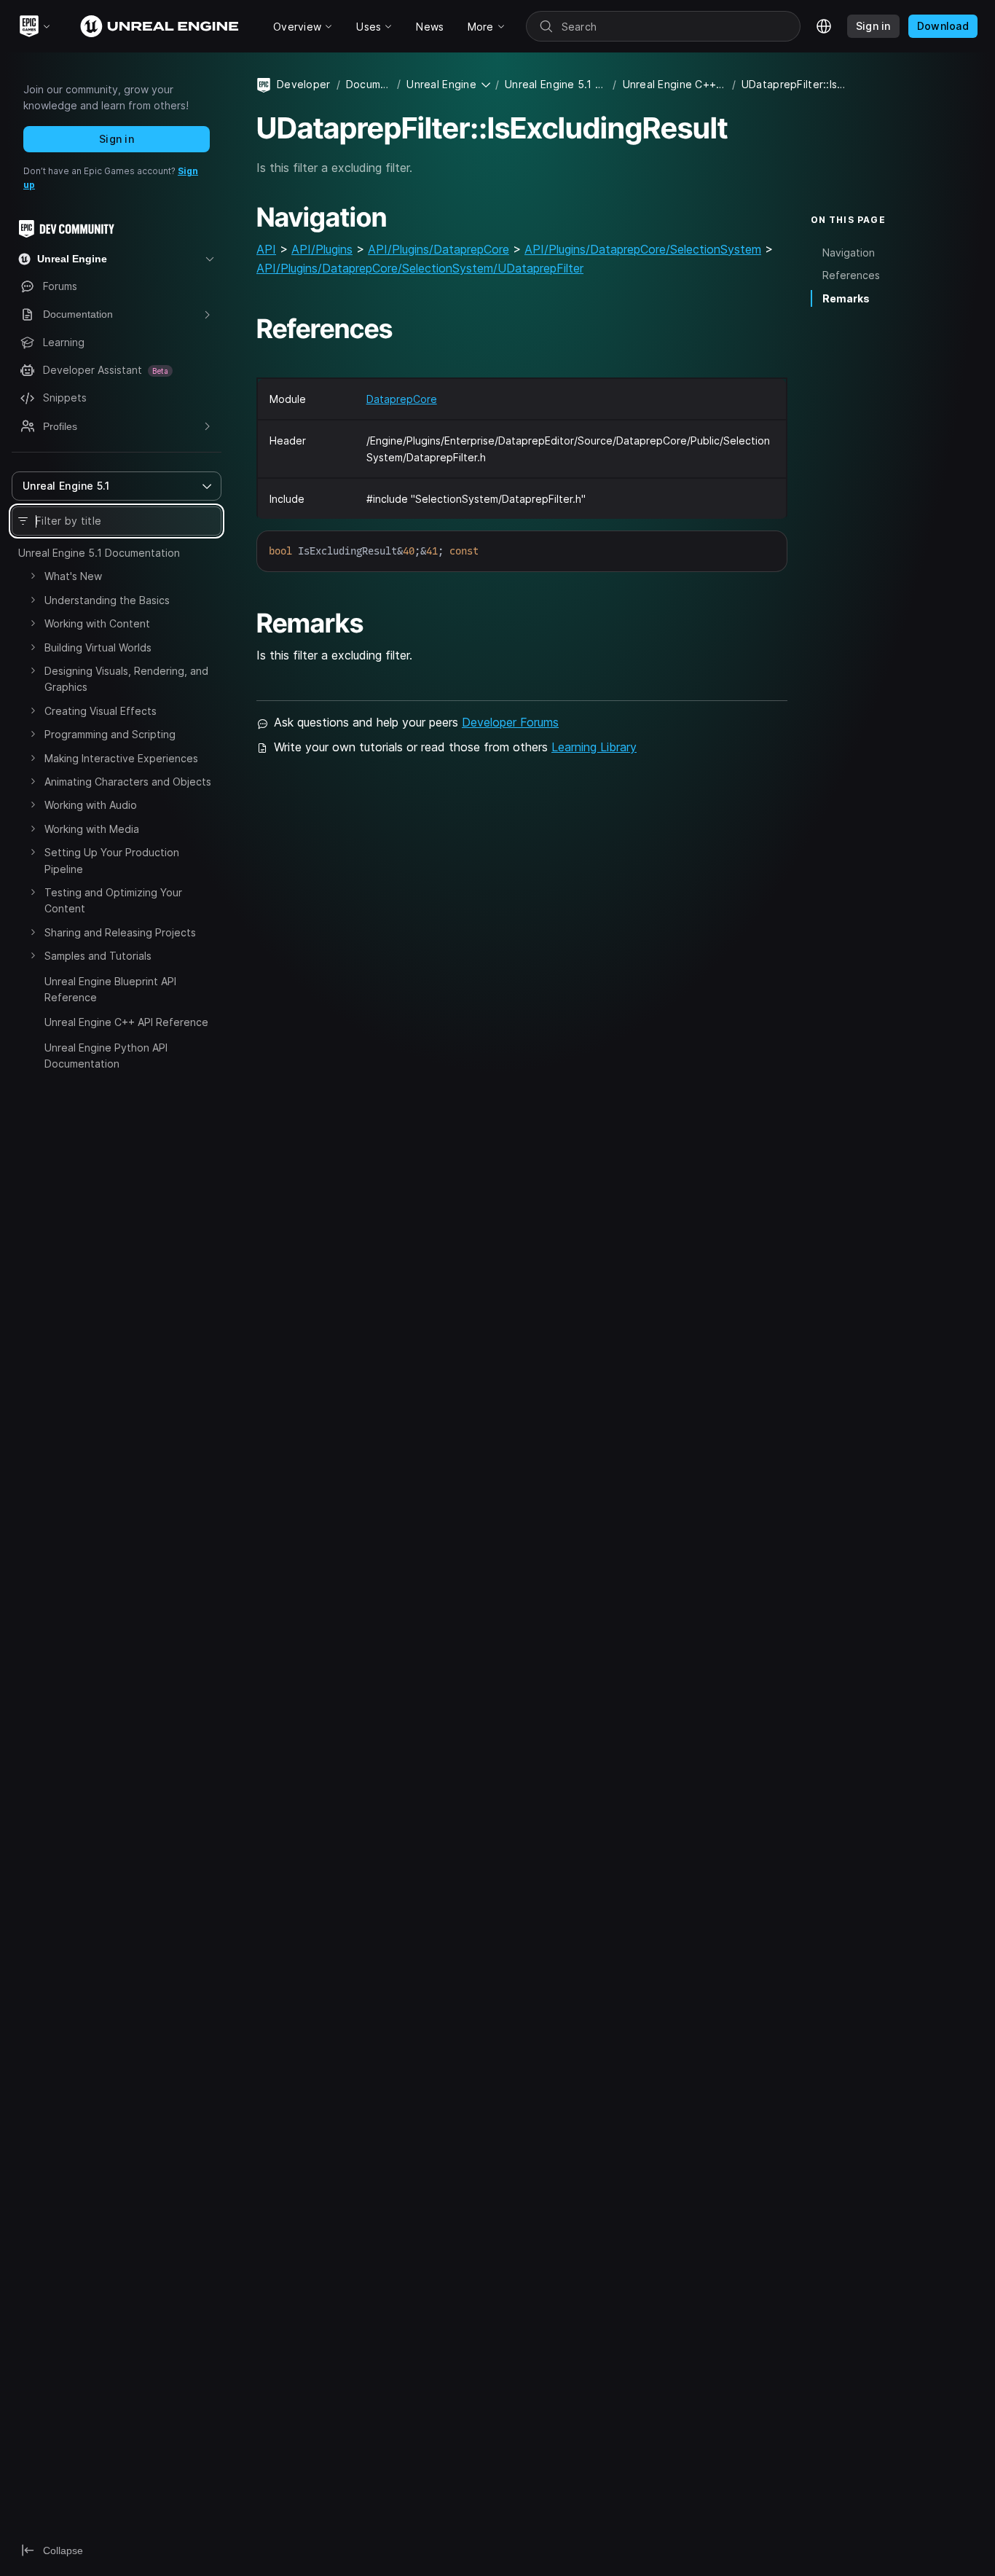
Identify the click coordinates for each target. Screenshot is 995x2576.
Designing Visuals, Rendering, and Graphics (126, 679)
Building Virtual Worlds (98, 647)
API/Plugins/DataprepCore (438, 249)
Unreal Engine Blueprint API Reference (110, 989)
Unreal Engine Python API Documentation (106, 1056)
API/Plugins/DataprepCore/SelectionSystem (643, 249)
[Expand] (33, 576)
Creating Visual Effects (101, 711)
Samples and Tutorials (98, 956)
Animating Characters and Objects (128, 782)
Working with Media (92, 829)
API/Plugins (322, 249)
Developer (304, 84)
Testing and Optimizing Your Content (113, 900)
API (266, 249)
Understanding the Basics (107, 600)
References (851, 275)
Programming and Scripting (110, 734)
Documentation (369, 84)
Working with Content (97, 623)
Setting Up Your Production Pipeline (112, 860)
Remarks (846, 298)
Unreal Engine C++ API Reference (126, 1022)
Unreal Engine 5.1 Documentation (99, 553)
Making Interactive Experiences (121, 758)
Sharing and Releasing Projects (120, 932)
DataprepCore (402, 399)
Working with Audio (91, 805)
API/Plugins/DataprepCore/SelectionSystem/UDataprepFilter (420, 268)
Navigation (849, 252)
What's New (73, 576)
